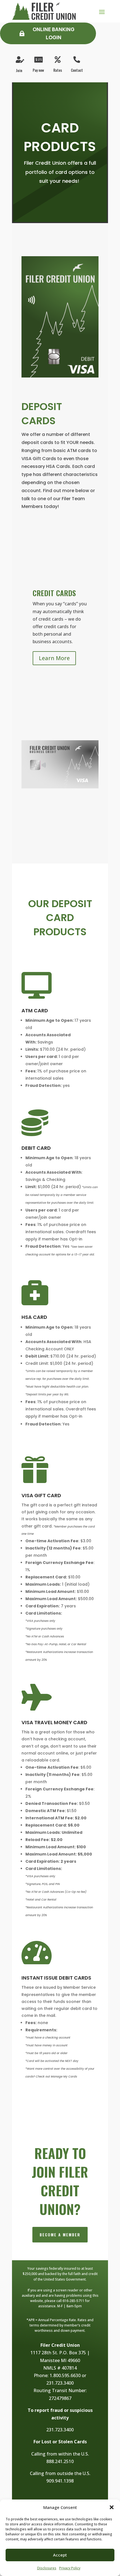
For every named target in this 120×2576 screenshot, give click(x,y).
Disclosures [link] (47, 2568)
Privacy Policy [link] (70, 2568)
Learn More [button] (54, 658)
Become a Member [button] (60, 2235)
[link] (44, 11)
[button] (112, 2507)
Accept (60, 2555)
